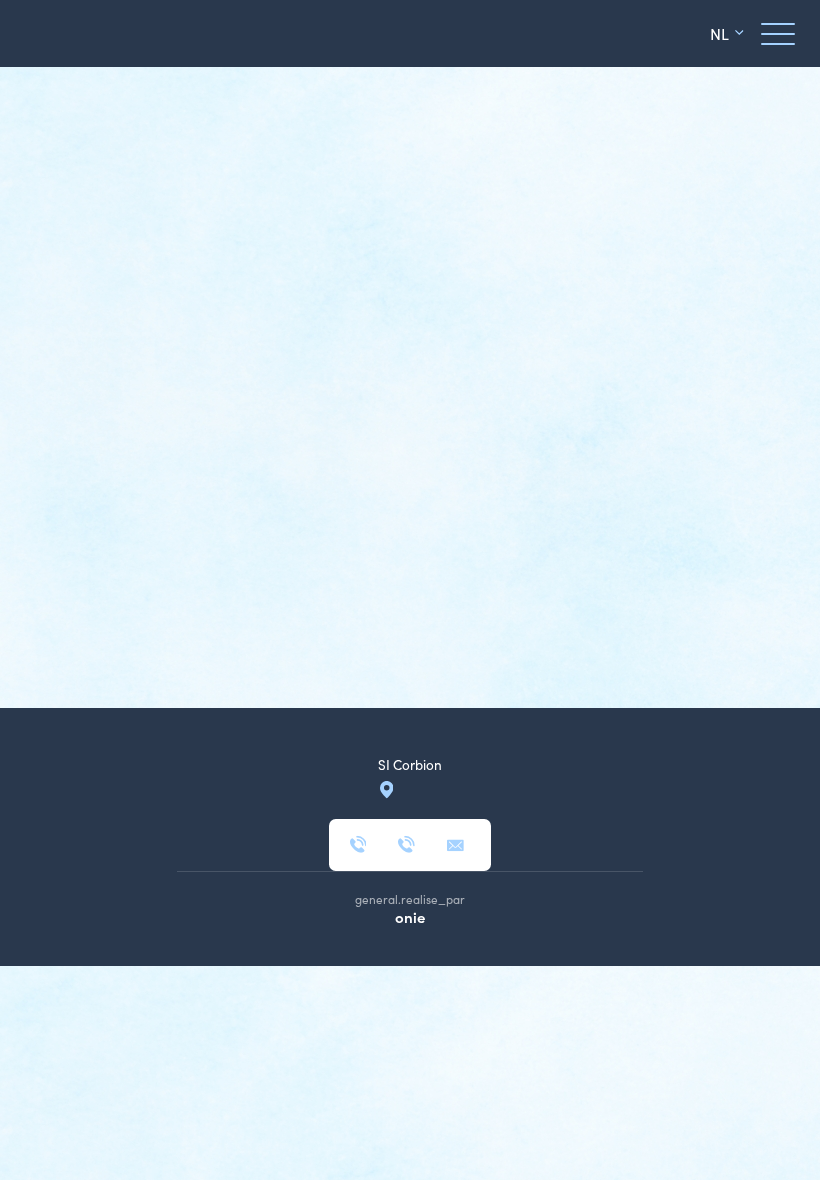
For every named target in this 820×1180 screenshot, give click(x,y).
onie (410, 916)
